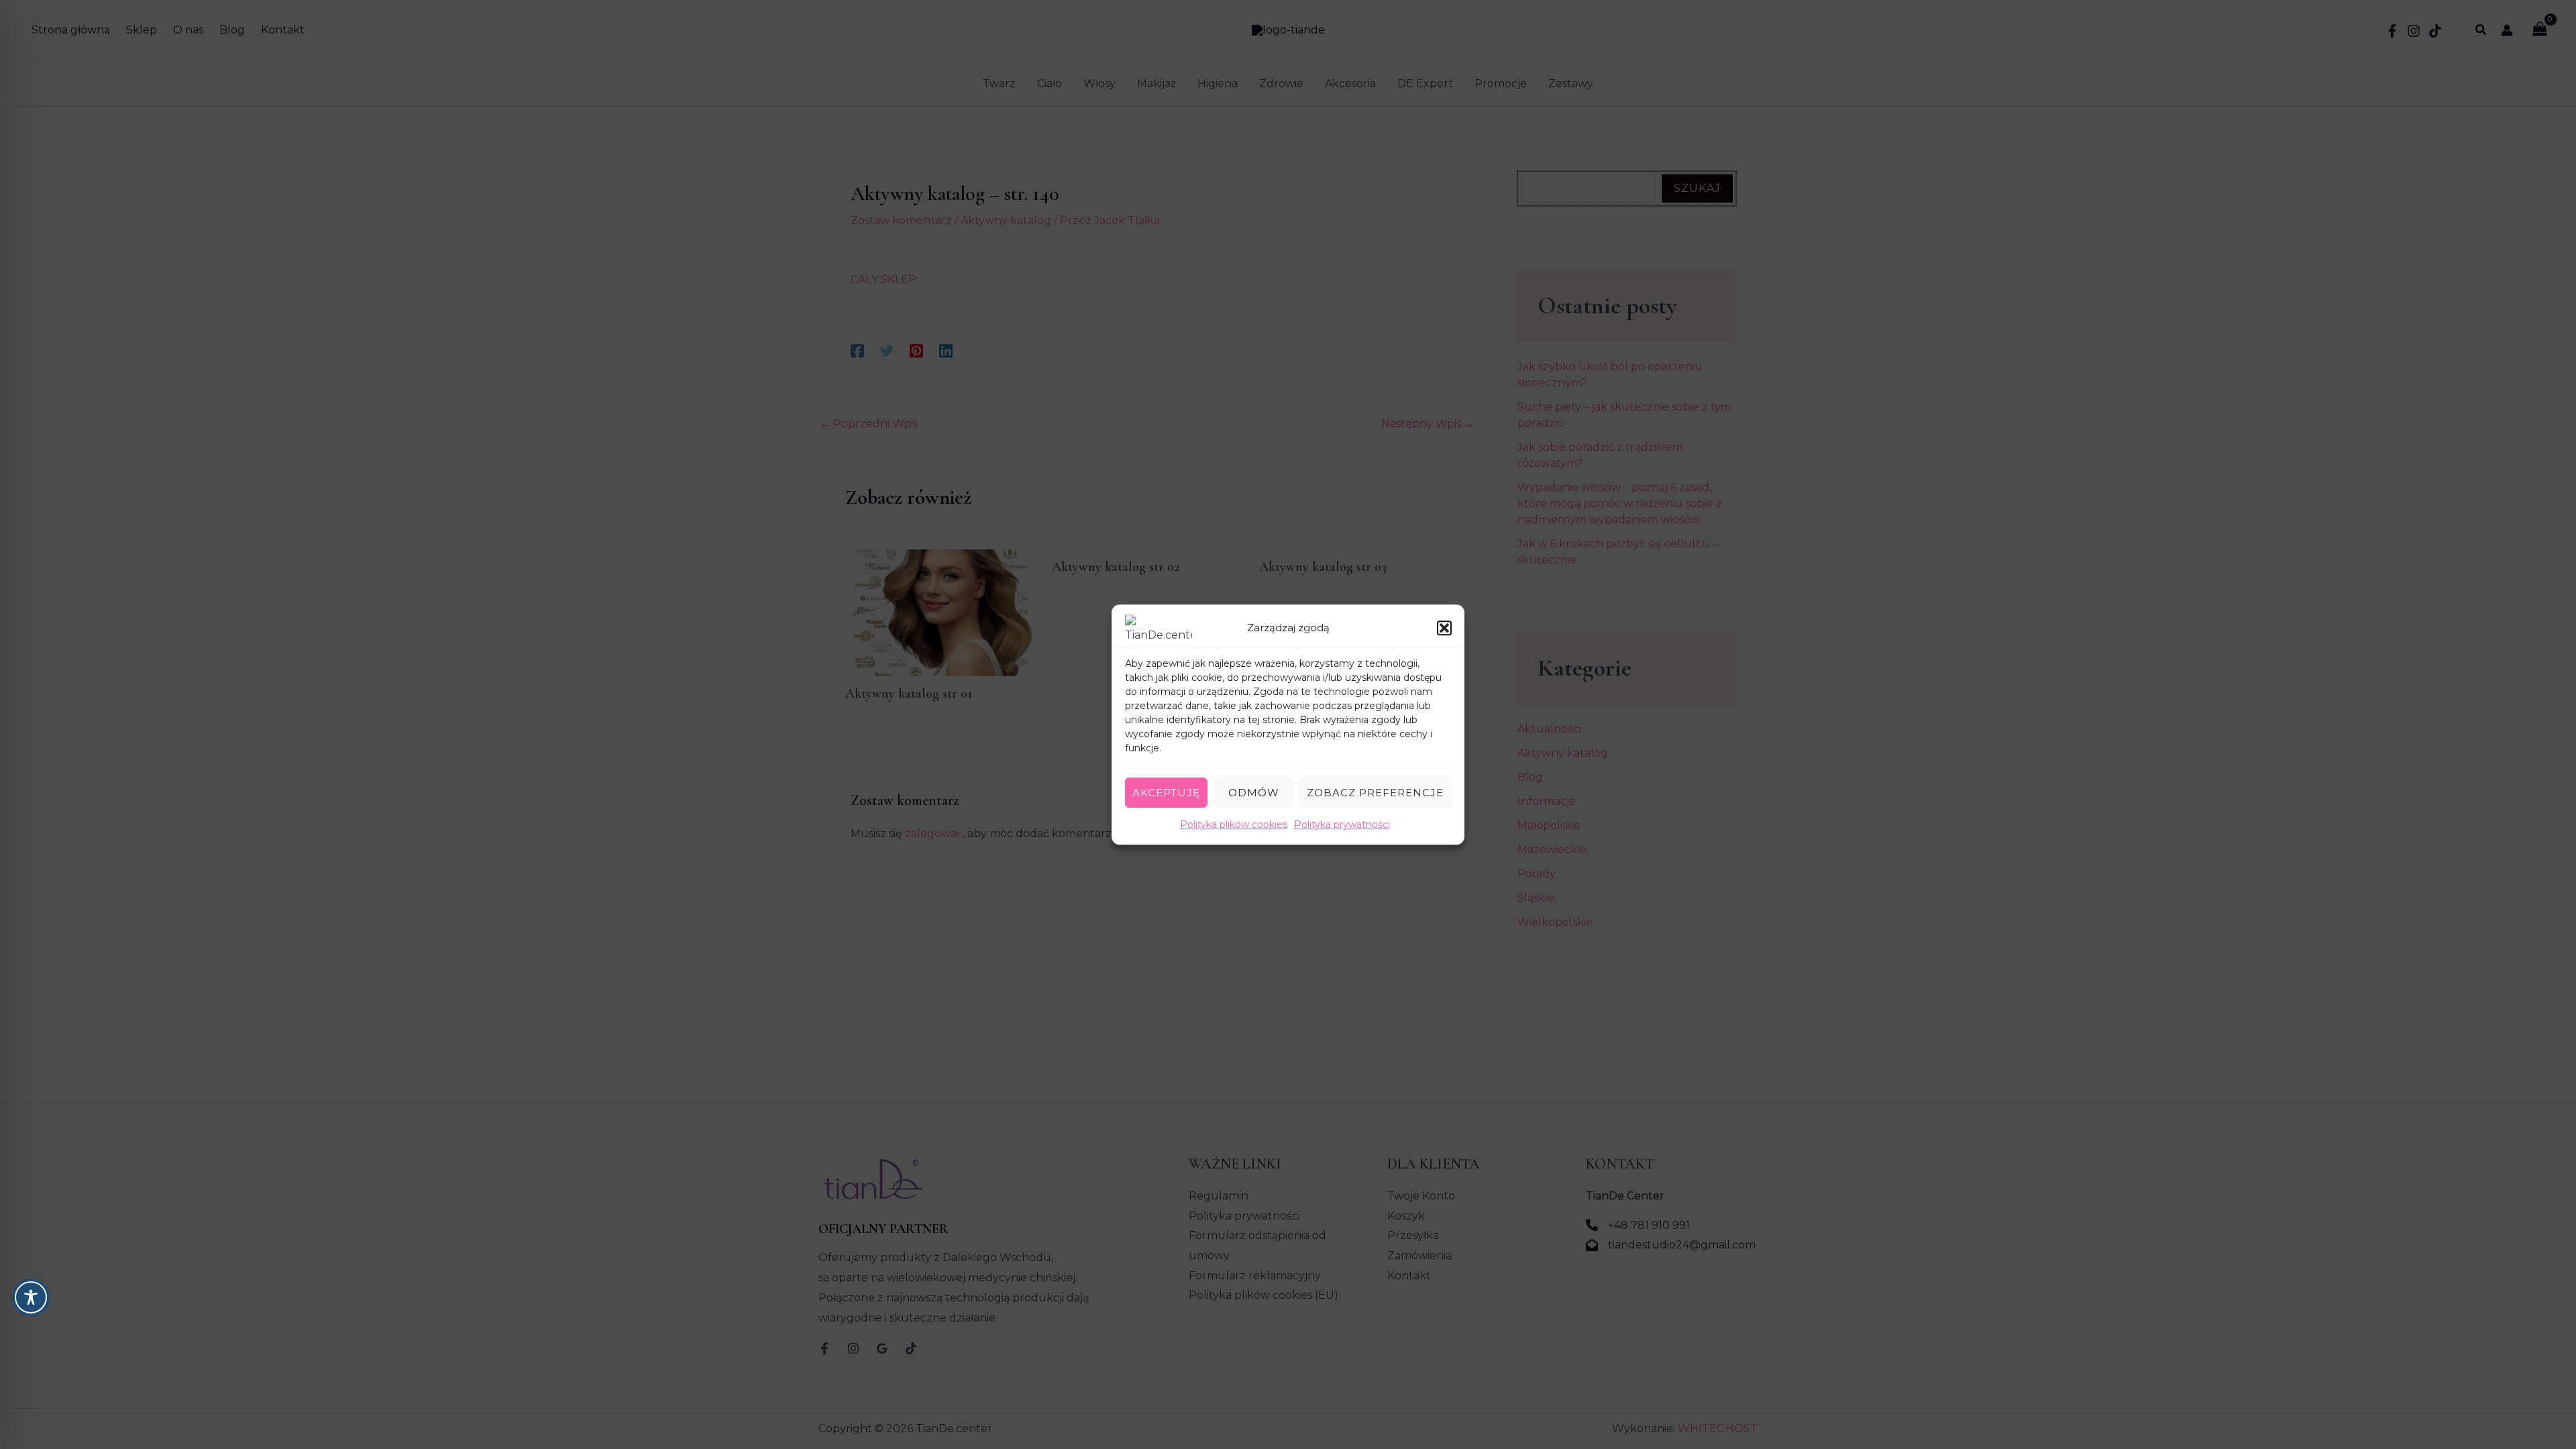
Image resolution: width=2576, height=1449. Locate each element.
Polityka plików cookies (1234, 824)
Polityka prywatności (1342, 824)
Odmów (1254, 793)
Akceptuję (1166, 793)
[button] (1444, 628)
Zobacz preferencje (1375, 793)
